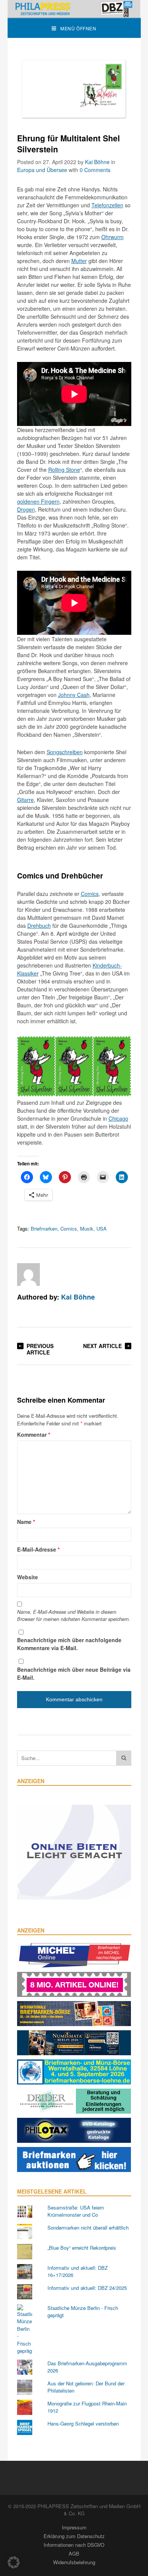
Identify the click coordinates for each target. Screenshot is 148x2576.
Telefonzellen (107, 205)
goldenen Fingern (38, 501)
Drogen (26, 509)
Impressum (74, 2527)
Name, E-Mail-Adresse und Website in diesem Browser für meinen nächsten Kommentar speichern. (74, 1615)
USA (102, 1228)
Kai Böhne (97, 162)
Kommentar (34, 1434)
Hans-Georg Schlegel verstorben (83, 2423)
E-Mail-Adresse (38, 1549)
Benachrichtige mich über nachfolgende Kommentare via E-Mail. (69, 1644)
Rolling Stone (64, 470)
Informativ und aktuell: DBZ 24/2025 (87, 2288)
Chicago (118, 1118)
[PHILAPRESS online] (74, 9)
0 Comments (95, 170)
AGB (74, 2553)
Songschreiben (65, 752)
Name (26, 1522)
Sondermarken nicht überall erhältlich (88, 2228)
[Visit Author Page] (28, 1275)
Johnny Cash (74, 695)
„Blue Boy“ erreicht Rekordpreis (82, 2248)
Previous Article (40, 1349)
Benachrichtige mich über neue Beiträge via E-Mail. (74, 1673)
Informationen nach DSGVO (74, 2545)
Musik (87, 1228)
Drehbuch (39, 925)
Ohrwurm (113, 237)
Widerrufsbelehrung (74, 2562)
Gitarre (25, 800)
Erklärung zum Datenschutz (74, 2536)
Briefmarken (44, 1228)
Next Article (102, 1346)
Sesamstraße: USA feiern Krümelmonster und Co (76, 2211)
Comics (90, 894)
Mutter (79, 261)
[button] (14, 2562)
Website (28, 1577)
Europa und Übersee (42, 170)
